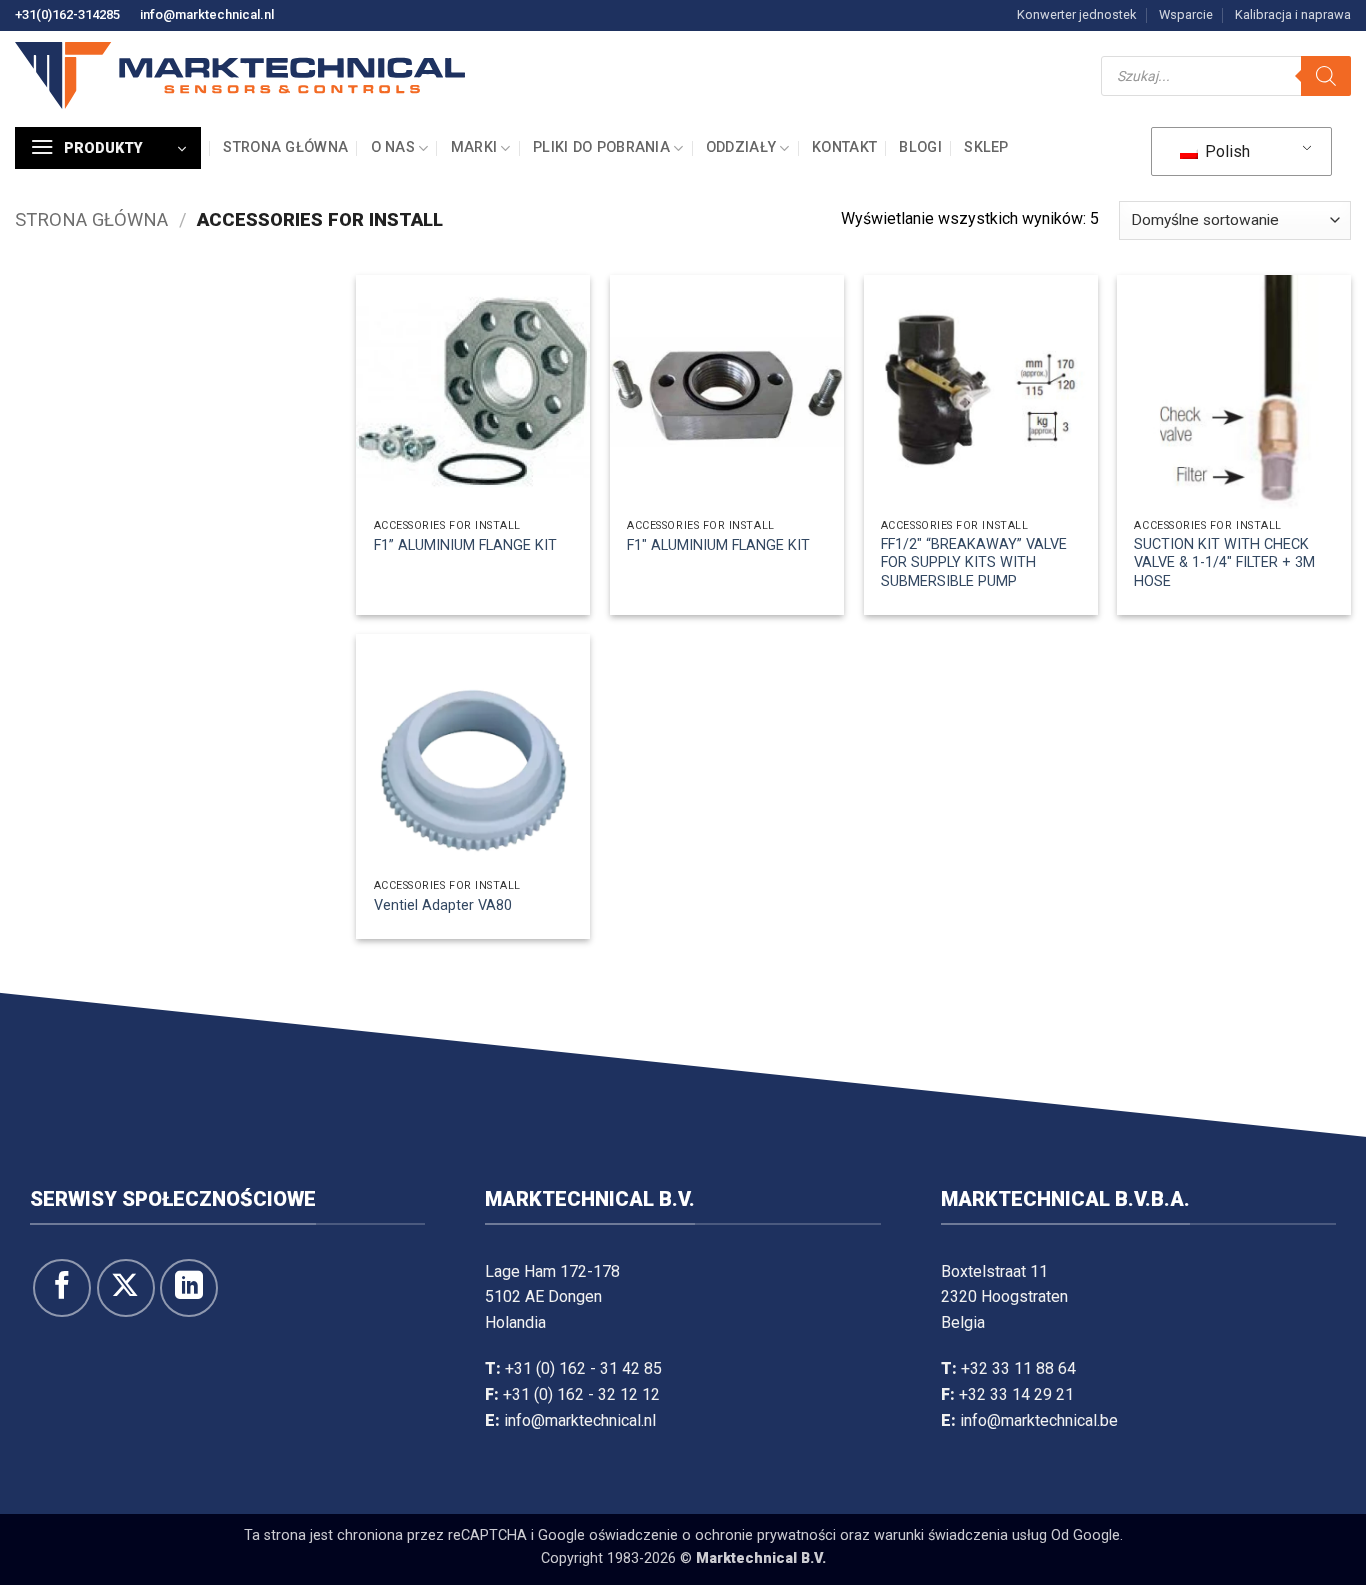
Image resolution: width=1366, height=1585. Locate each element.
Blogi (920, 147)
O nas (393, 147)
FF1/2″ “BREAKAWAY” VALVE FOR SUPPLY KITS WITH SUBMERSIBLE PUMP (974, 563)
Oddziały (741, 147)
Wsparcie (1186, 14)
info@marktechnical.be (1039, 1420)
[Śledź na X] (126, 1288)
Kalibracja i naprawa (1293, 14)
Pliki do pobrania (601, 147)
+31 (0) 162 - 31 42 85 (583, 1368)
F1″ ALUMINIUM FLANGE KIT (718, 545)
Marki (474, 147)
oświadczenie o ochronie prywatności (712, 1535)
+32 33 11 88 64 (1018, 1368)
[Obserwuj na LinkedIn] (189, 1288)
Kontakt (844, 147)
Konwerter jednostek (1076, 14)
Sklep (986, 147)
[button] (108, 148)
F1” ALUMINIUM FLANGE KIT (465, 545)
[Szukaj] (1326, 76)
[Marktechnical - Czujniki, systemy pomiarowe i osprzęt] (240, 75)
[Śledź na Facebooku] (62, 1288)
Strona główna (285, 147)
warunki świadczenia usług (960, 1535)
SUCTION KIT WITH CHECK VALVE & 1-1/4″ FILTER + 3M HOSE (1224, 563)
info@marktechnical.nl (207, 14)
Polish (1225, 151)
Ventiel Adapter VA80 (443, 905)
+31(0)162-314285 (67, 14)
